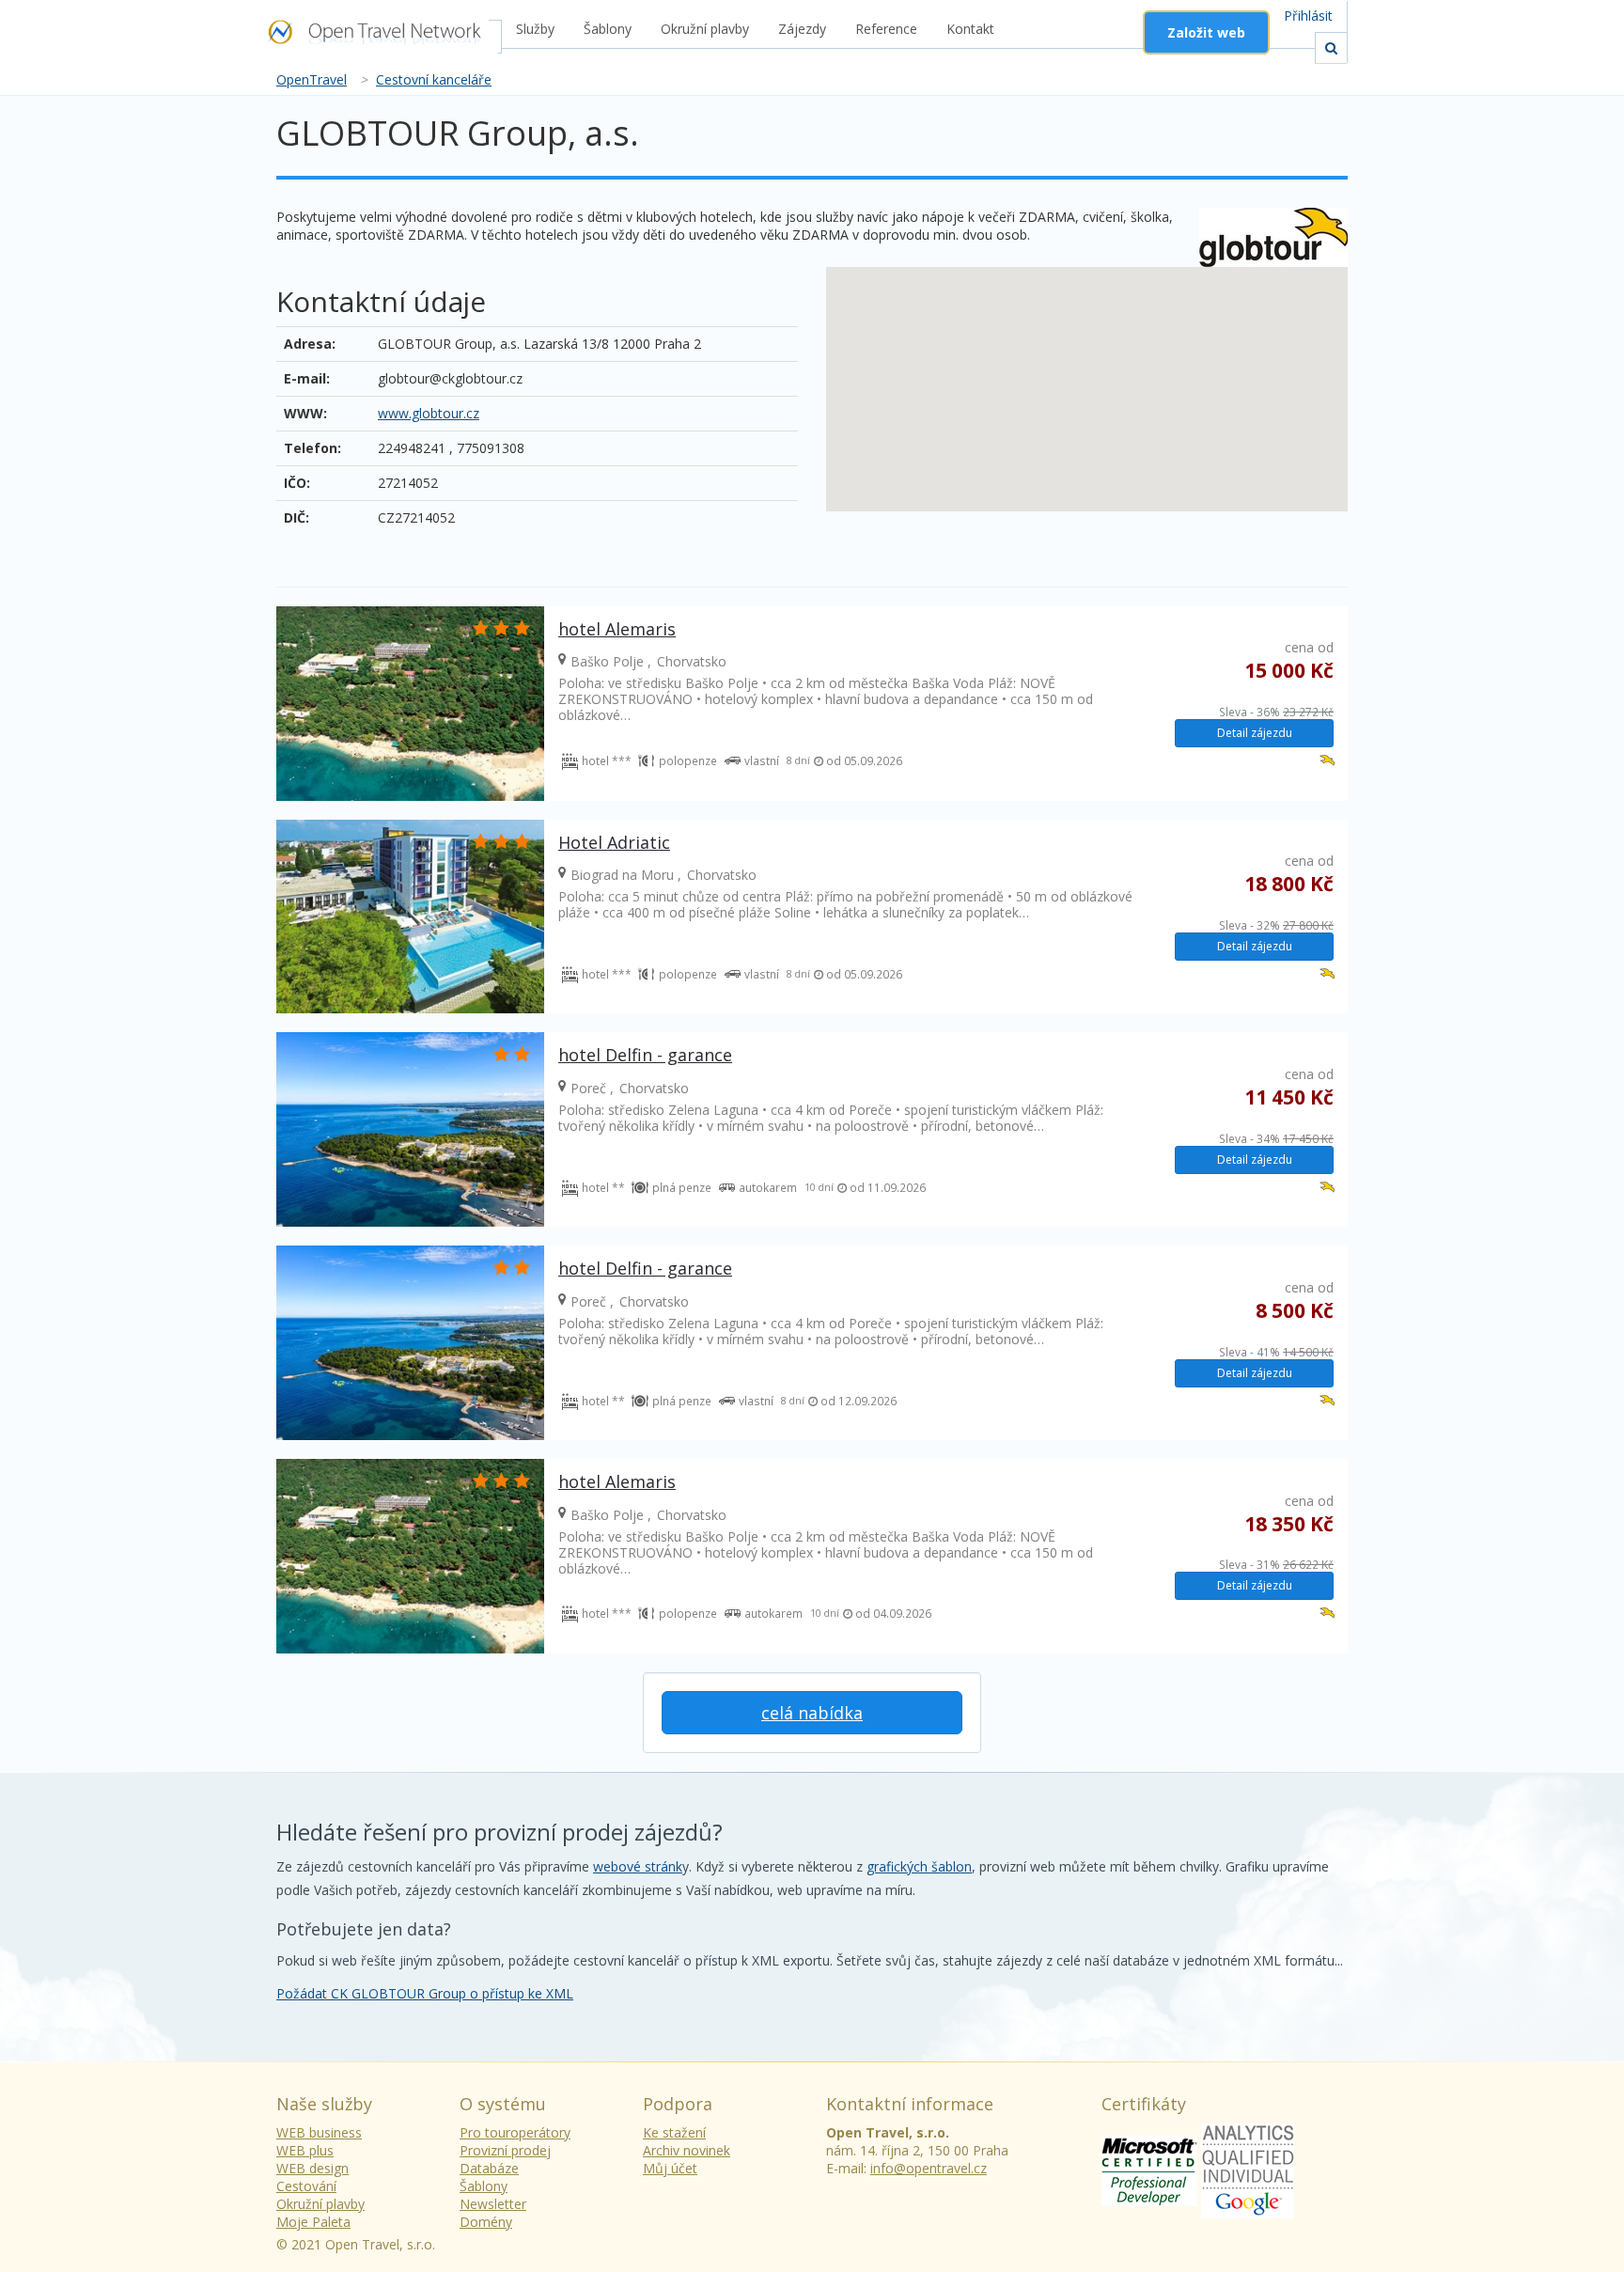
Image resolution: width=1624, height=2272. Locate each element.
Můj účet (670, 2168)
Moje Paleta (313, 2222)
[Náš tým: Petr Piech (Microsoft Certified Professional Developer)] (1149, 2169)
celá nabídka (812, 1713)
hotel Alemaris (617, 629)
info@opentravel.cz (929, 2168)
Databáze (489, 2168)
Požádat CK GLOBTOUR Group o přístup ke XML (425, 1993)
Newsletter (493, 2204)
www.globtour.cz (429, 413)
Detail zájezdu (1255, 733)
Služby (535, 29)
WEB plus (305, 2150)
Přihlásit (1308, 16)
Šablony (608, 29)
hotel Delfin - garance (645, 1055)
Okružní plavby (705, 29)
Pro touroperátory (515, 2132)
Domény (486, 2222)
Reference (886, 29)
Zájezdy (802, 29)
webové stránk (638, 1866)
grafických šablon (919, 1866)
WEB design (312, 2168)
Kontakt (970, 29)
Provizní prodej (505, 2150)
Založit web (1206, 32)
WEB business (319, 2132)
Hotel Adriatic (614, 842)
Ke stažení (674, 2132)
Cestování (306, 2186)
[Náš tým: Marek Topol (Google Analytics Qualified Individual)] (1248, 2169)
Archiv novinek (687, 2150)
